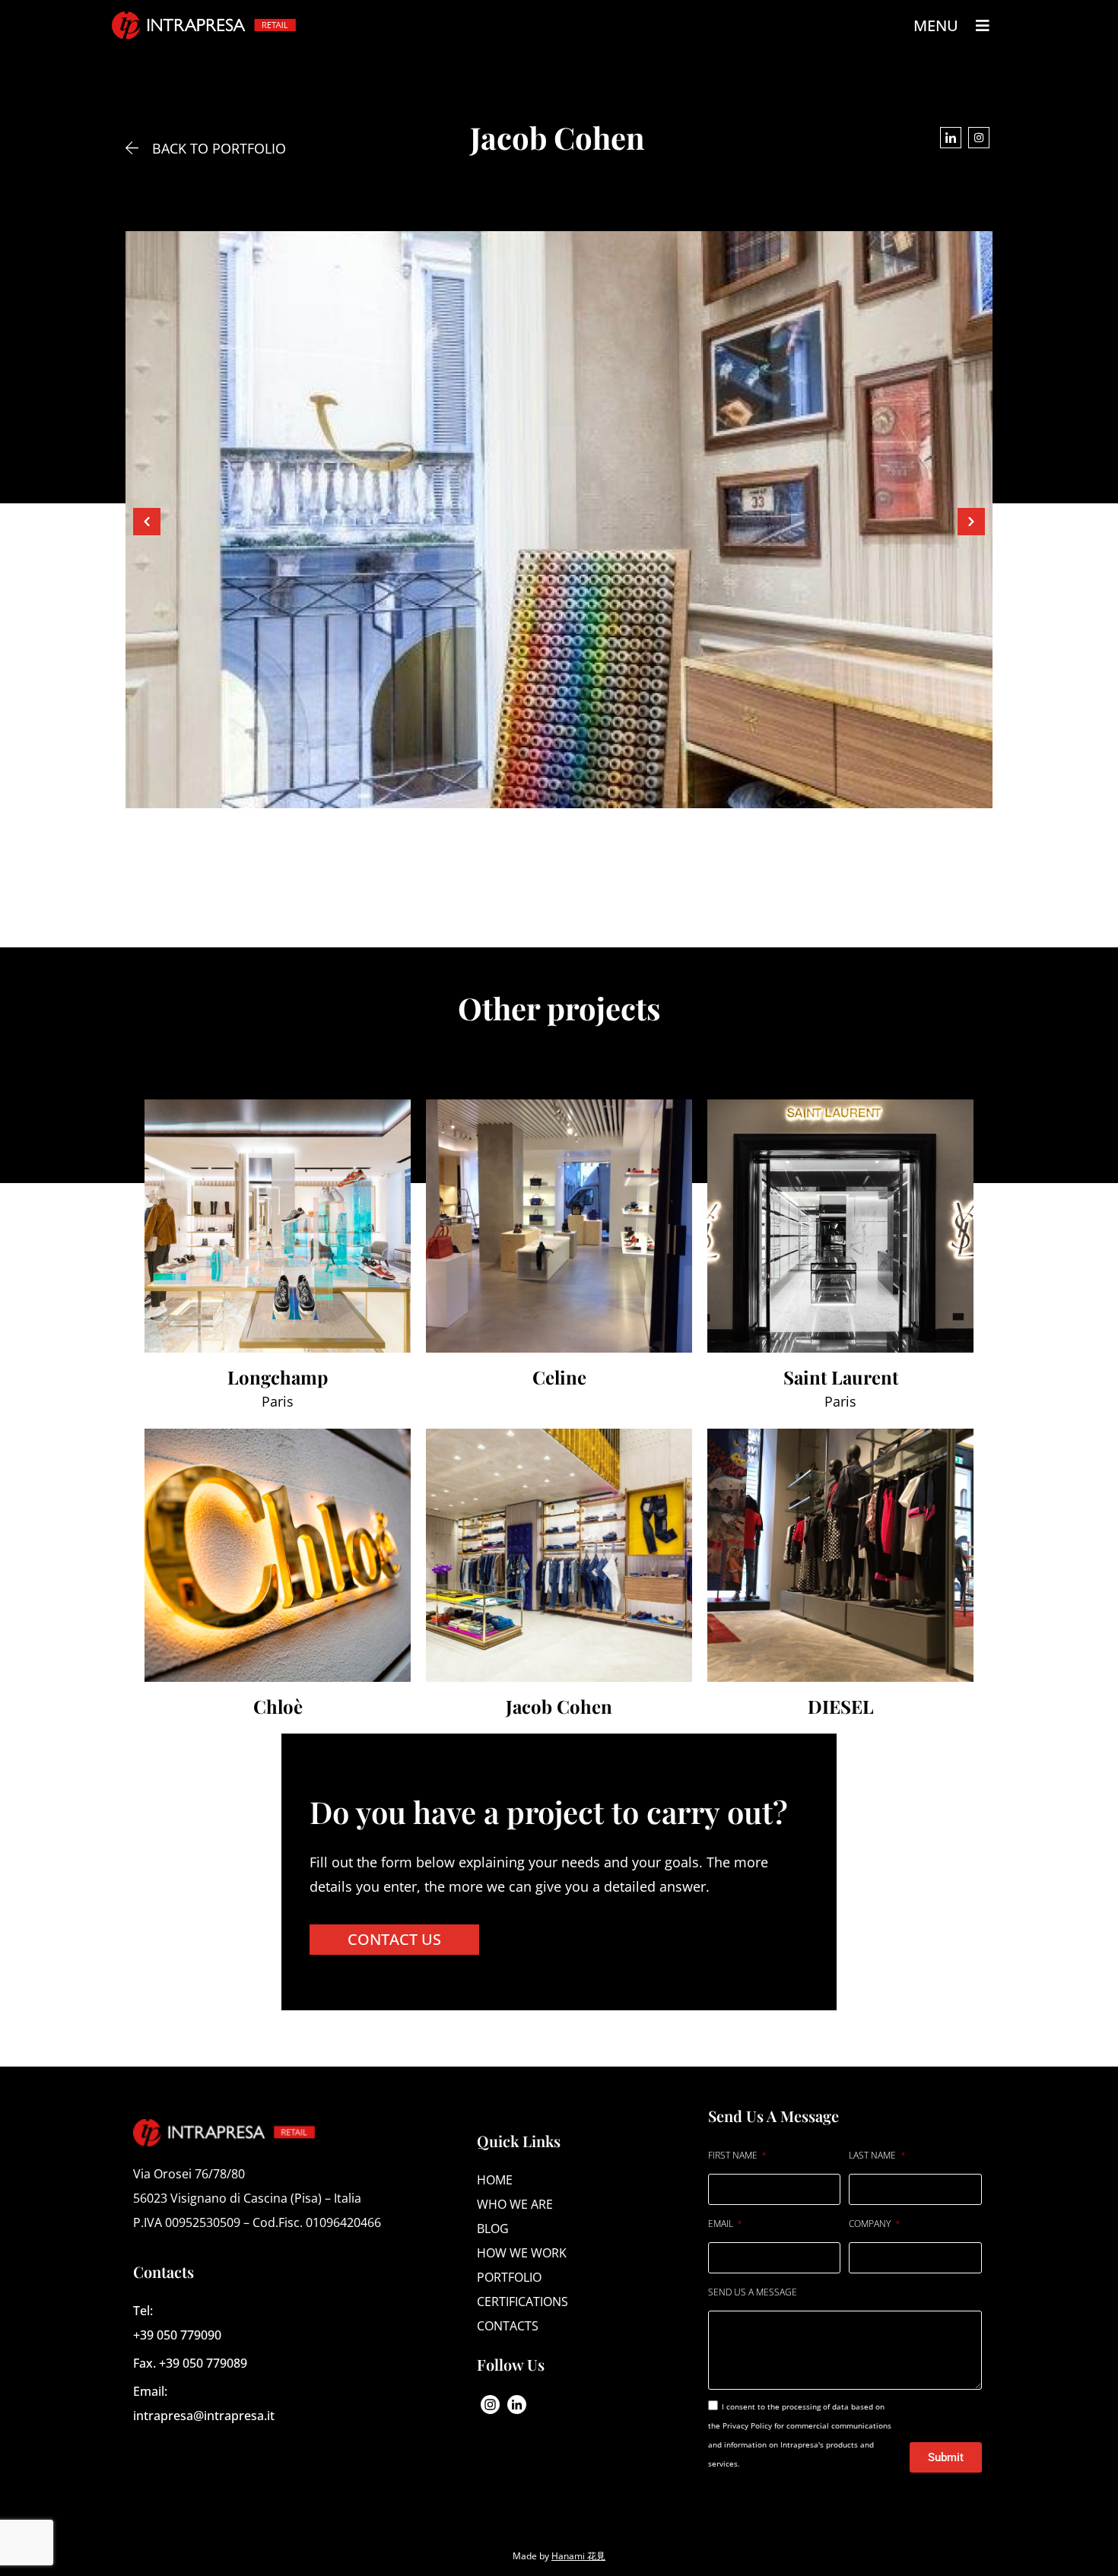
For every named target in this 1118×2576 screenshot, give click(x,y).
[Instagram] (979, 138)
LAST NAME (873, 2155)
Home (495, 2180)
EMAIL (722, 2224)
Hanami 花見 (578, 2556)
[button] (147, 522)
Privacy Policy (748, 2425)
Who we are (515, 2204)
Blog (493, 2229)
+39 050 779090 (177, 2335)
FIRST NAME (734, 2155)
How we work (522, 2253)
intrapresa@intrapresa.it (204, 2416)
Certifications (522, 2302)
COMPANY (871, 2224)
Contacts (508, 2326)
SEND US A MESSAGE (753, 2292)
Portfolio (509, 2277)
